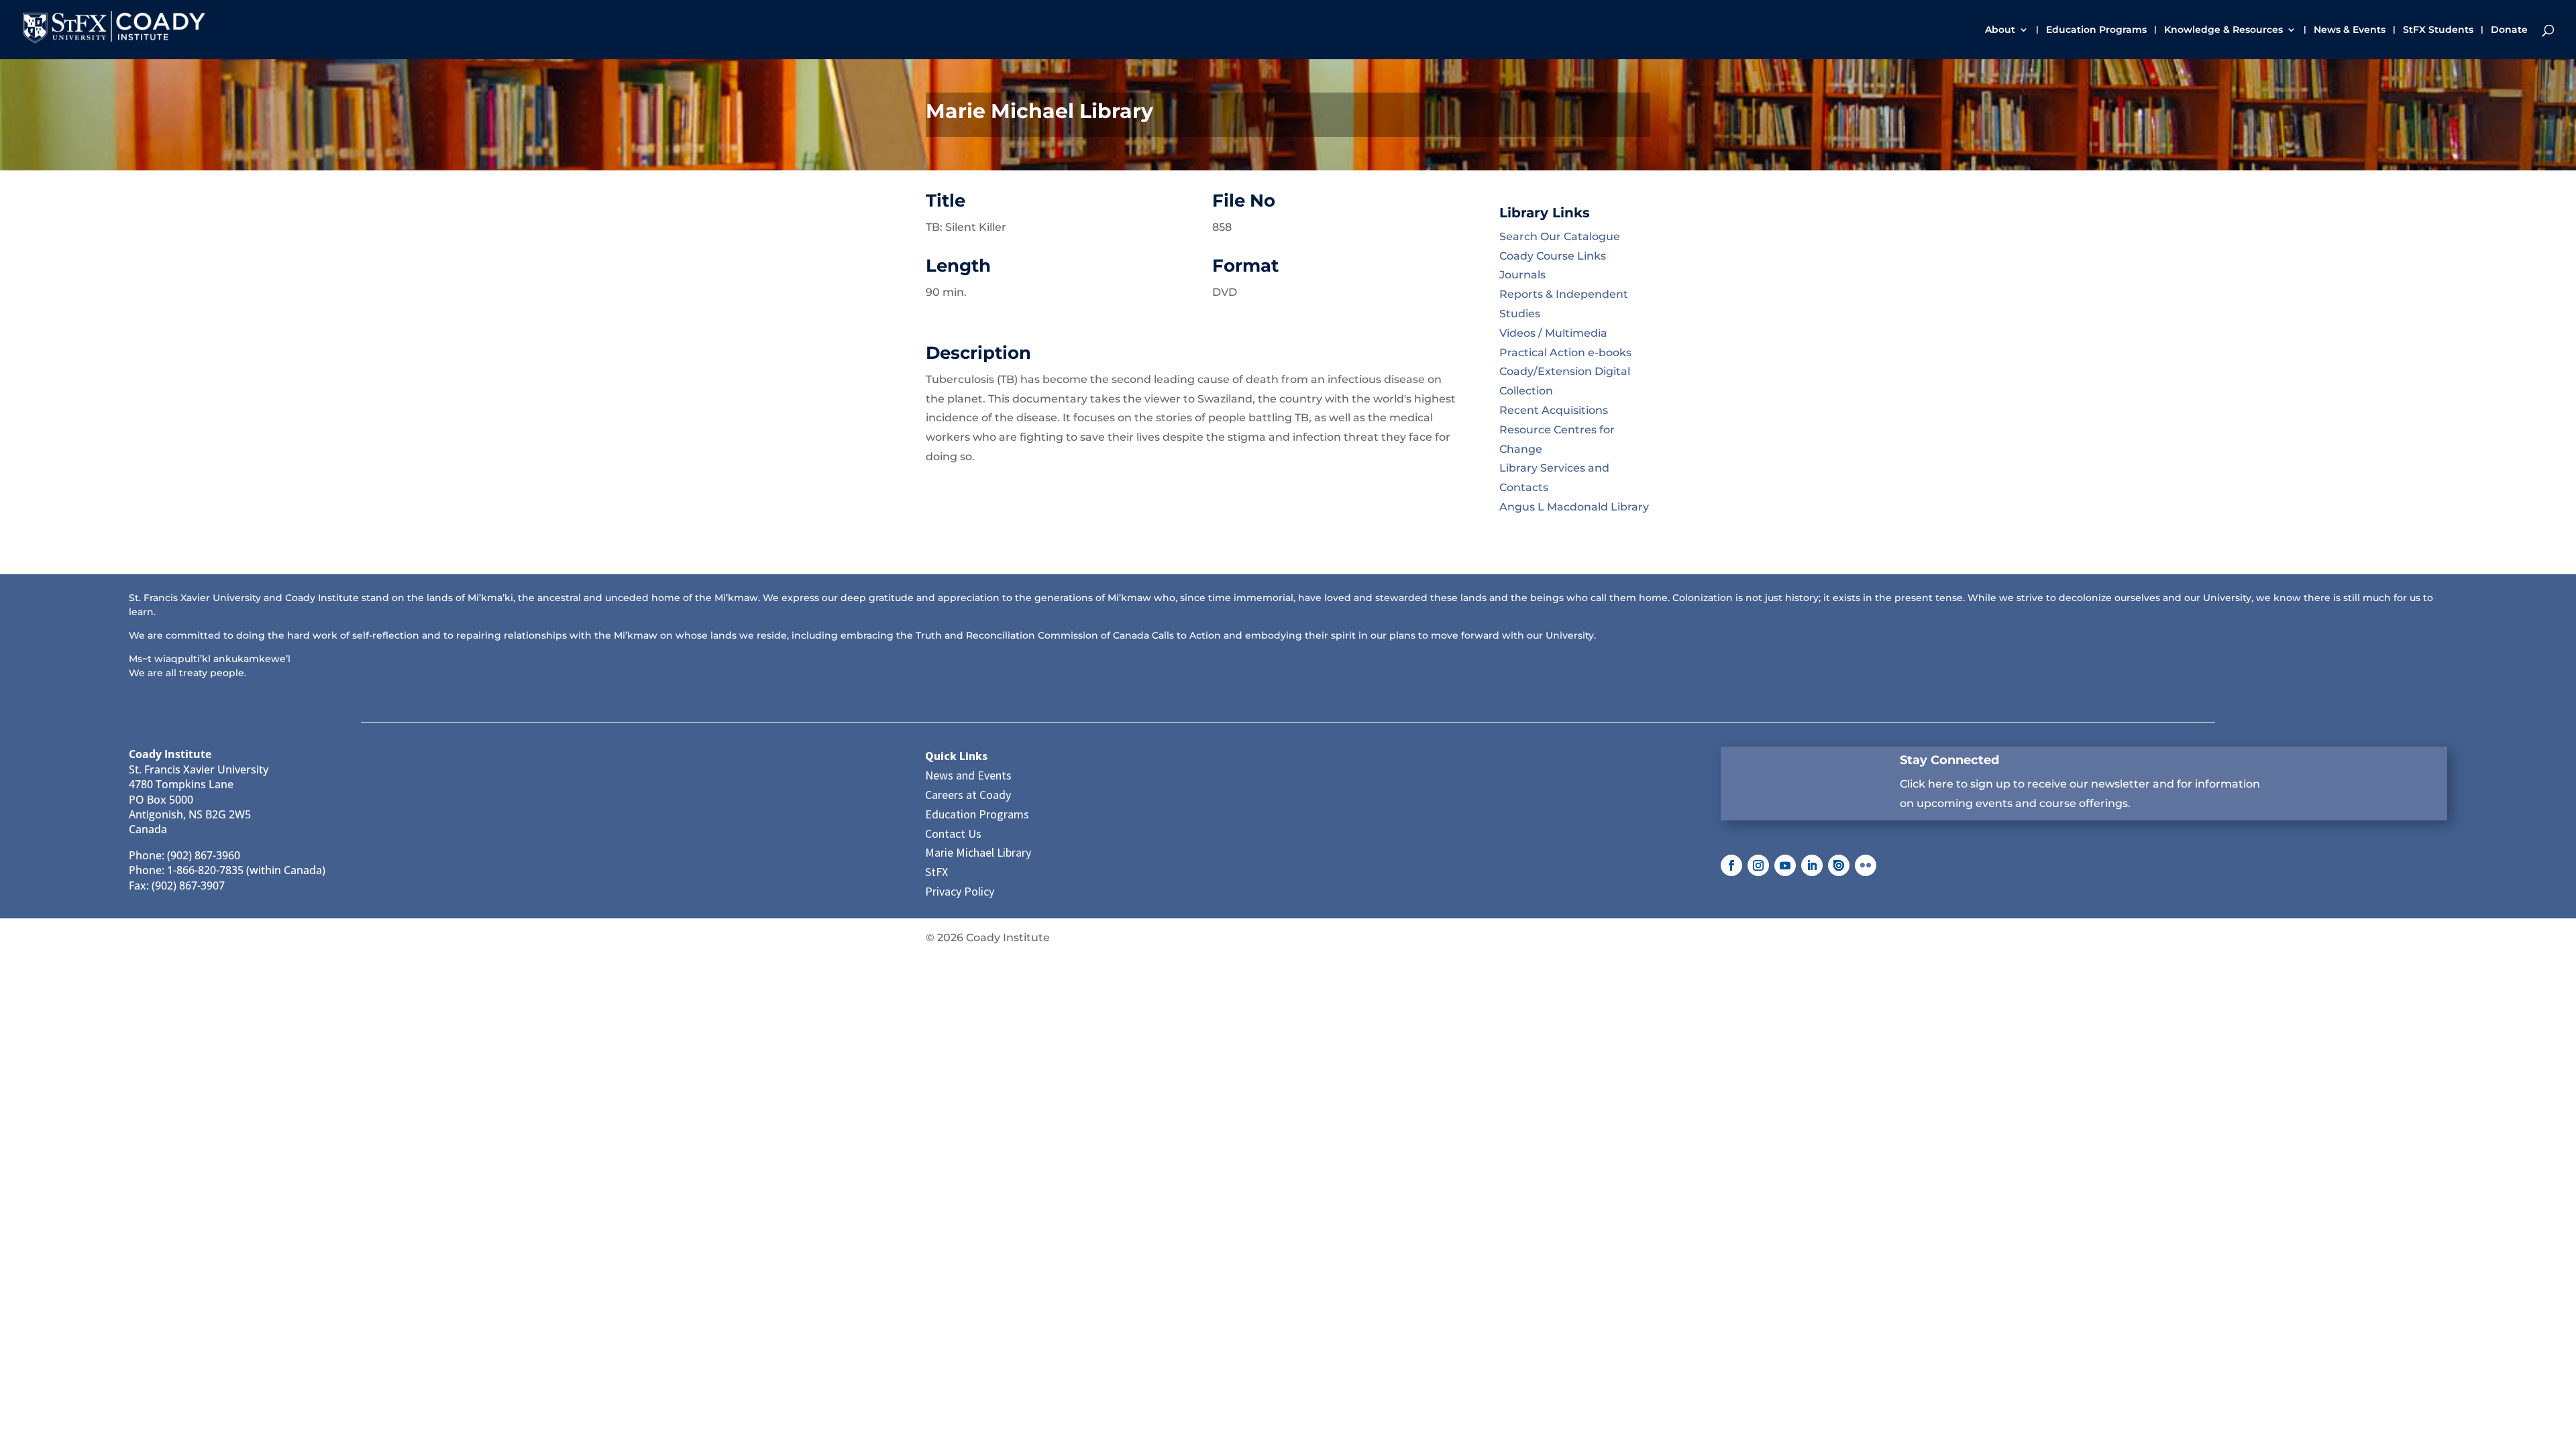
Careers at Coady (968, 795)
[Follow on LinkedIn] (1812, 865)
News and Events (968, 775)
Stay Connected (1949, 760)
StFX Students (2438, 30)
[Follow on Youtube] (1785, 865)
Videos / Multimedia (1553, 333)
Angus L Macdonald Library (1574, 507)
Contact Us (953, 834)
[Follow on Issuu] (1839, 865)
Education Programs (2096, 30)
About (2000, 30)
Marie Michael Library (978, 852)
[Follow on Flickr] (1866, 865)
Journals (1522, 275)
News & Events (2350, 30)
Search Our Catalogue (1560, 236)
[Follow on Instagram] (1758, 865)
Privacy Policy (960, 891)
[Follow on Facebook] (1731, 865)
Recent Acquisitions (1554, 410)
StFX (936, 872)
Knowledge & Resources (2223, 30)
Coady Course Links (1553, 256)
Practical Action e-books (1565, 353)
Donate (2509, 30)
